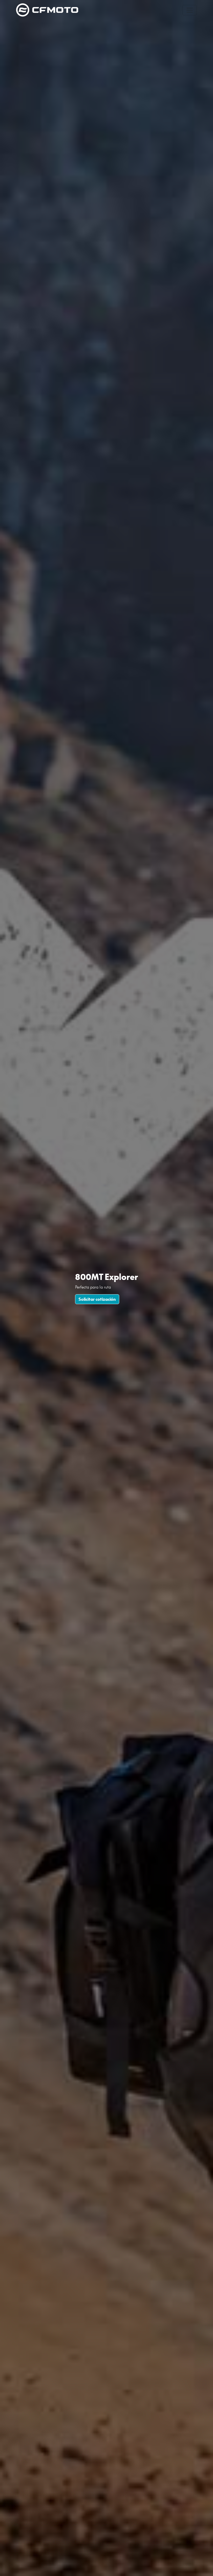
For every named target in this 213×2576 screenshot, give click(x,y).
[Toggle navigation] (190, 10)
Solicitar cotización (97, 1299)
